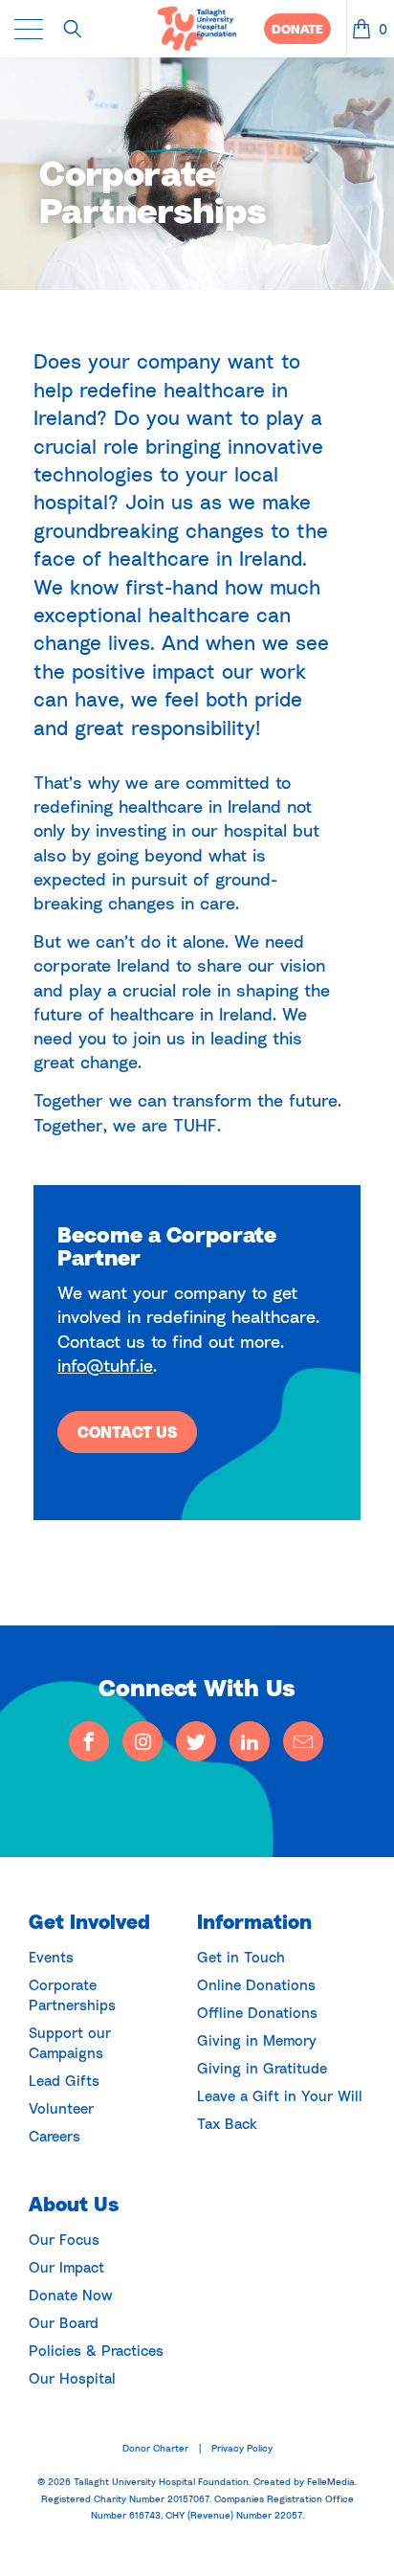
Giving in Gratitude (262, 2068)
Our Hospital (72, 2378)
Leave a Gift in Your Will (280, 2095)
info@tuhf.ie (105, 1365)
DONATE (297, 29)
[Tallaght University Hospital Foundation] (197, 29)
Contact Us (127, 1432)
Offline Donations (257, 2012)
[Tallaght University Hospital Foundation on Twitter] (196, 1741)
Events (51, 1957)
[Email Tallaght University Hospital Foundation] (303, 1741)
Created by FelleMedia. (305, 2481)
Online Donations (256, 1984)
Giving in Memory (257, 2040)
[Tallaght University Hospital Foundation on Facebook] (89, 1741)
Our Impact (66, 2267)
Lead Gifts (64, 2080)
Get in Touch (241, 1957)
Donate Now (71, 2295)
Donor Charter (155, 2448)
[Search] (80, 29)
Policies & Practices (96, 2350)
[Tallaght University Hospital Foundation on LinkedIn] (250, 1741)
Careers (55, 2136)
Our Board (64, 2322)
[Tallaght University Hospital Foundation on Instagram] (142, 1741)
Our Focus (64, 2239)
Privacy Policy (242, 2448)
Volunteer (61, 2108)
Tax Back (227, 2123)
